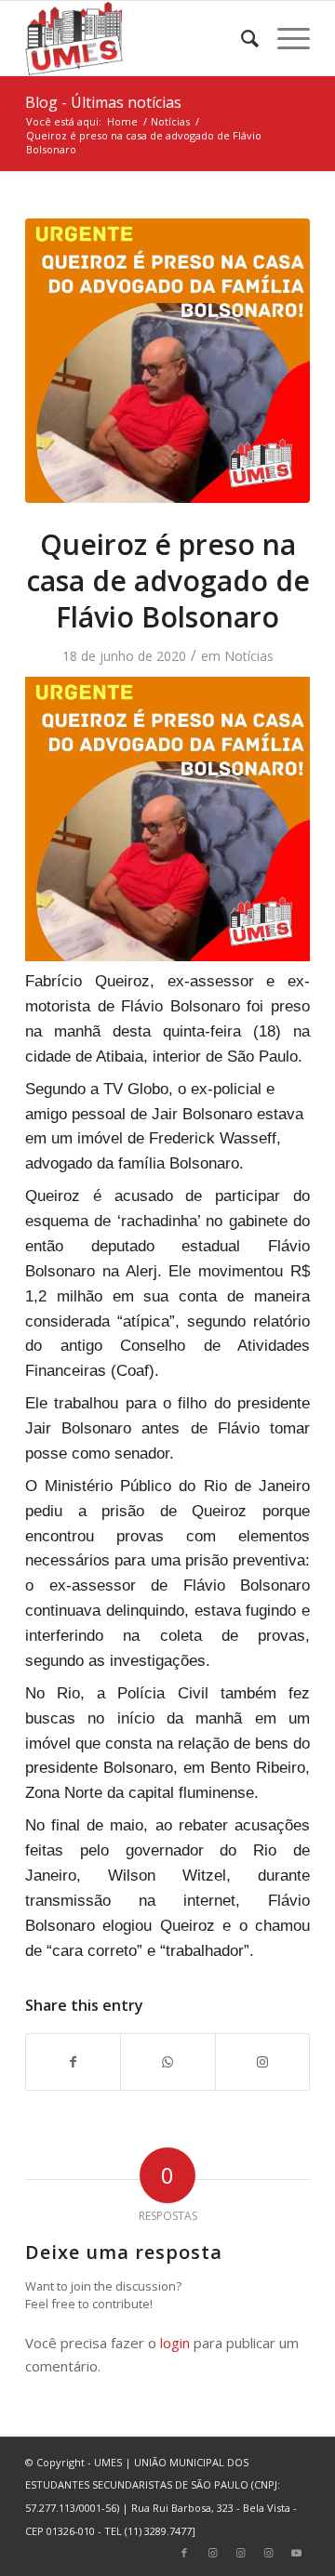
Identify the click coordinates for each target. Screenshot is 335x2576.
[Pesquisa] (241, 38)
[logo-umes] (139, 38)
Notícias (249, 656)
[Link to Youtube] (296, 2553)
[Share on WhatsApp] (167, 2062)
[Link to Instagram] (262, 2062)
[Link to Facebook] (184, 2553)
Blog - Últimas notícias (103, 102)
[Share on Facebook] (73, 2062)
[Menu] (284, 38)
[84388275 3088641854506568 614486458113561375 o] (167, 361)
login (175, 2343)
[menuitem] (241, 38)
